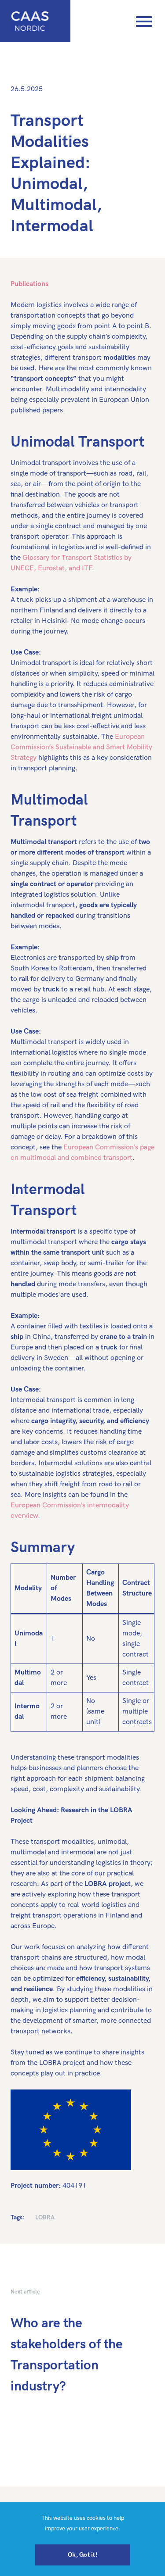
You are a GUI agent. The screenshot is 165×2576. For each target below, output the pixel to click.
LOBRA (45, 2217)
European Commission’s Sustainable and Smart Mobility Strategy (81, 747)
